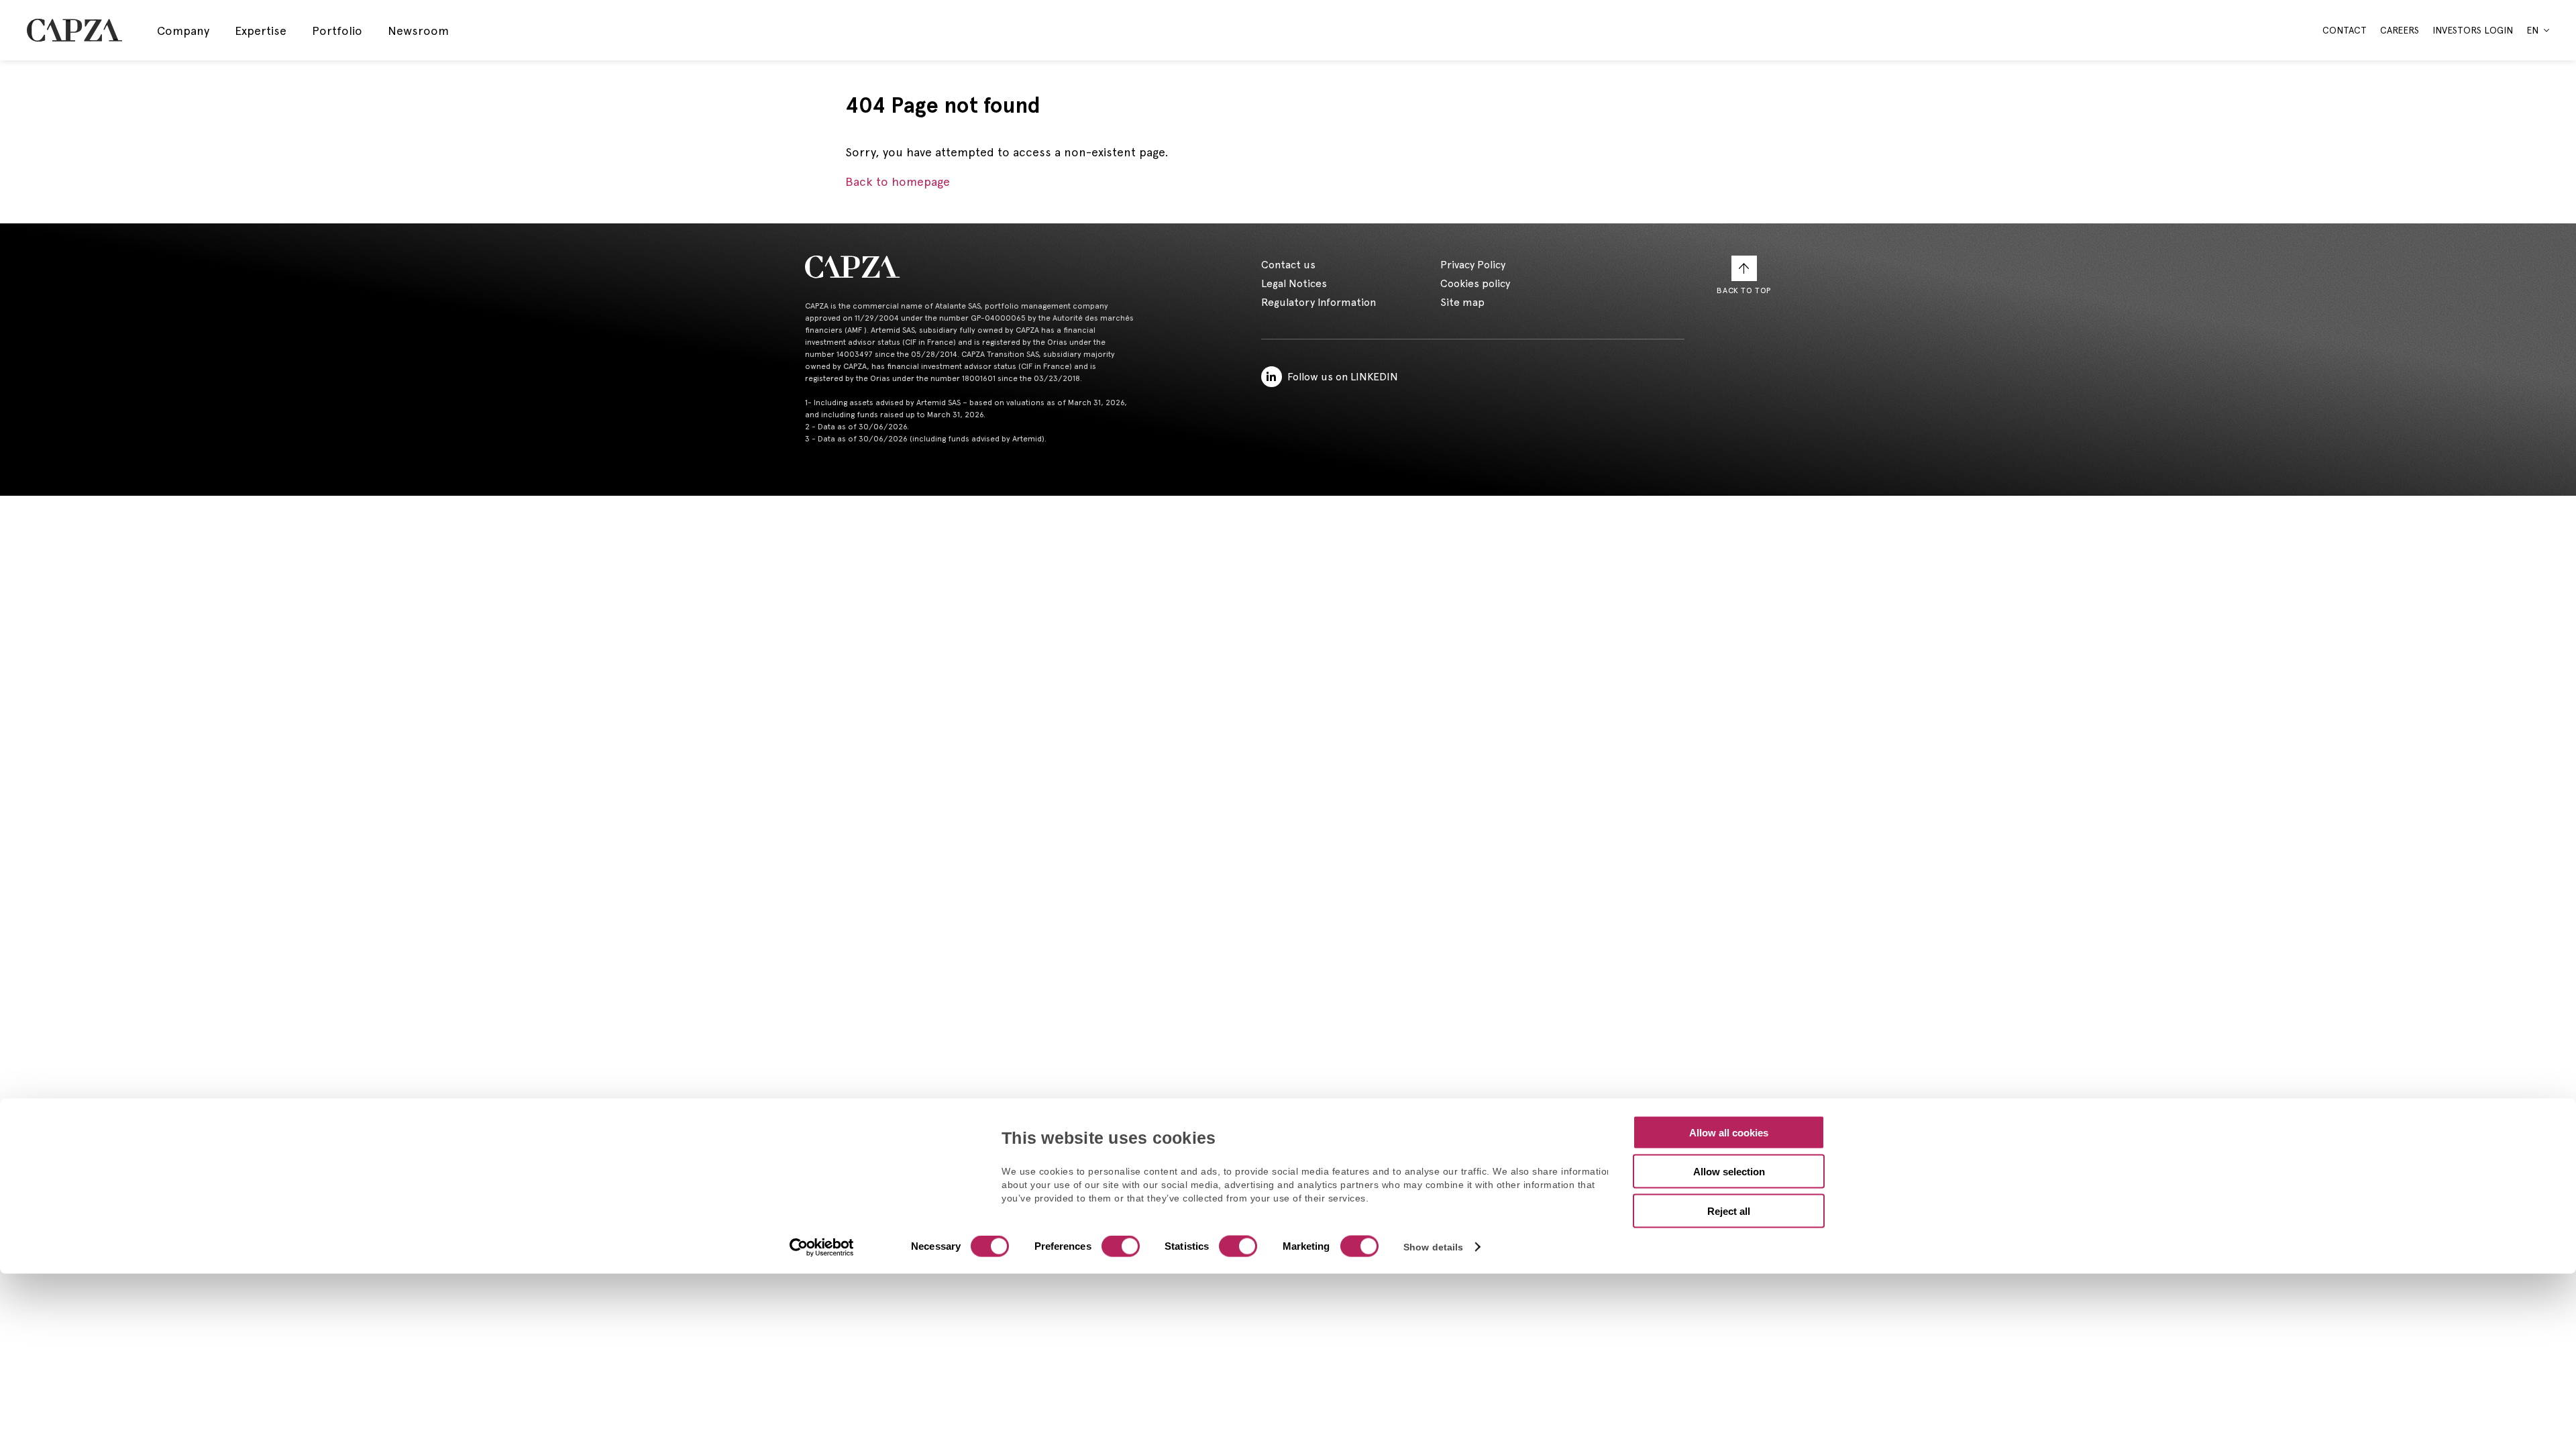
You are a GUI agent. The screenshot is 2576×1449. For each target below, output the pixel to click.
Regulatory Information (1319, 302)
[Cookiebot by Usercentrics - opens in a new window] (822, 1248)
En (2532, 30)
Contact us (1288, 265)
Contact (2345, 30)
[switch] (1119, 1248)
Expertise (261, 31)
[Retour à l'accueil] (970, 267)
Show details (1433, 1247)
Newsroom (418, 31)
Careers (2400, 30)
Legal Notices (1294, 283)
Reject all (1729, 1211)
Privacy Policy (1473, 265)
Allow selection (1729, 1172)
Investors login (2473, 30)
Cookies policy (1475, 283)
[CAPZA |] (74, 30)
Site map (1462, 302)
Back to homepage (898, 181)
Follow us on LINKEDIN (1343, 377)
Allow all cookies (1729, 1132)
